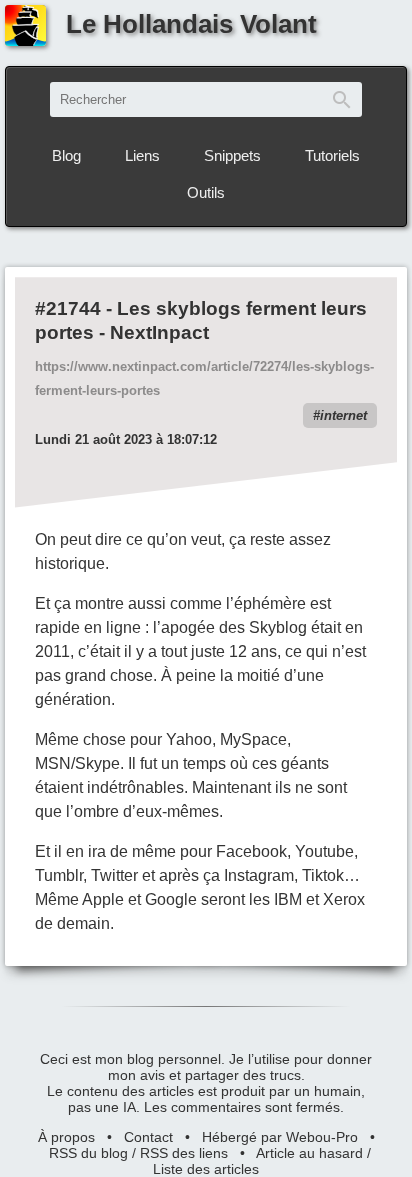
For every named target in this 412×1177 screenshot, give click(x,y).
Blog (66, 155)
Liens (142, 155)
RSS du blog (88, 1153)
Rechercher (342, 99)
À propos (66, 1137)
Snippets (232, 155)
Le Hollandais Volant (191, 24)
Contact (148, 1137)
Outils (206, 192)
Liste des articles (206, 1169)
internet (343, 415)
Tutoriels (332, 155)
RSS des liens (184, 1153)
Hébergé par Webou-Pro (280, 1137)
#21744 (68, 308)
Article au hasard (309, 1153)
